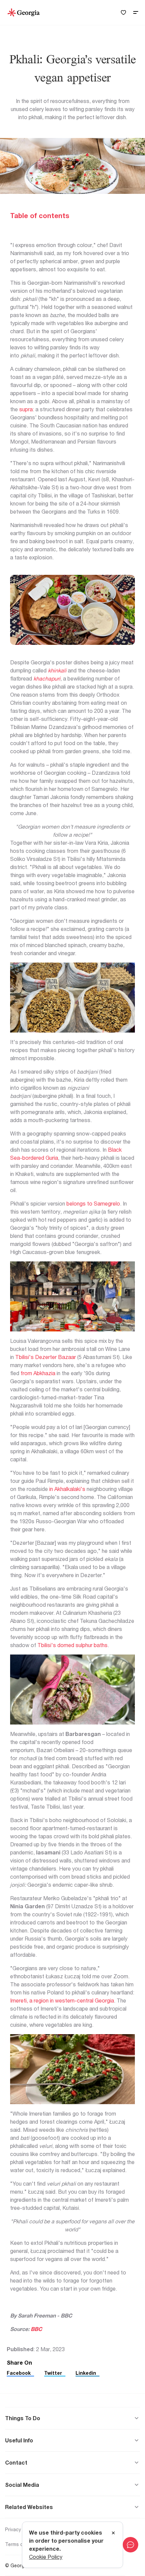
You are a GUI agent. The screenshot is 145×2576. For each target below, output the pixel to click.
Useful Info (19, 2440)
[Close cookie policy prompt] (113, 2533)
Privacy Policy (20, 2529)
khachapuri (47, 678)
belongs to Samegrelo (93, 1204)
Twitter (53, 2373)
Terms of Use (20, 2544)
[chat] (130, 2545)
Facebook (19, 2373)
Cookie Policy (46, 2557)
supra (26, 409)
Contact (16, 2463)
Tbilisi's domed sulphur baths (72, 1645)
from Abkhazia (38, 1373)
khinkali (57, 670)
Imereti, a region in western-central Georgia (62, 2000)
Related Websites (29, 2507)
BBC (37, 2329)
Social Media (22, 2485)
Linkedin (86, 2373)
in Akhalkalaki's (67, 1489)
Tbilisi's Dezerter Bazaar (46, 1357)
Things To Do (23, 2418)
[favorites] (123, 13)
